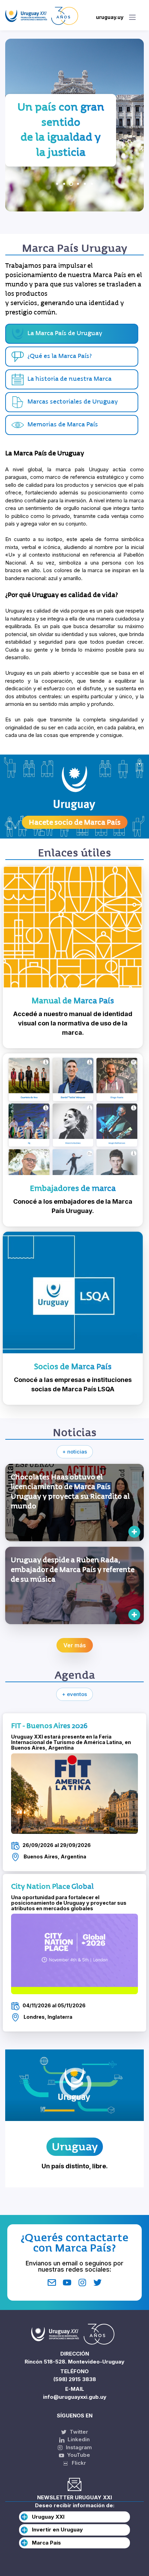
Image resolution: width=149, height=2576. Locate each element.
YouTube (78, 2455)
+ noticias (75, 1452)
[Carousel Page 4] (78, 184)
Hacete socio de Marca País (75, 822)
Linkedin (78, 2439)
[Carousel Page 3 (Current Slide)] (71, 184)
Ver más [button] (75, 1645)
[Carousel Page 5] (85, 184)
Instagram (78, 2447)
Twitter (78, 2432)
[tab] (72, 357)
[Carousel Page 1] (57, 184)
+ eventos (74, 1694)
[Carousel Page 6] (92, 184)
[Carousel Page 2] (64, 184)
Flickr (77, 2463)
